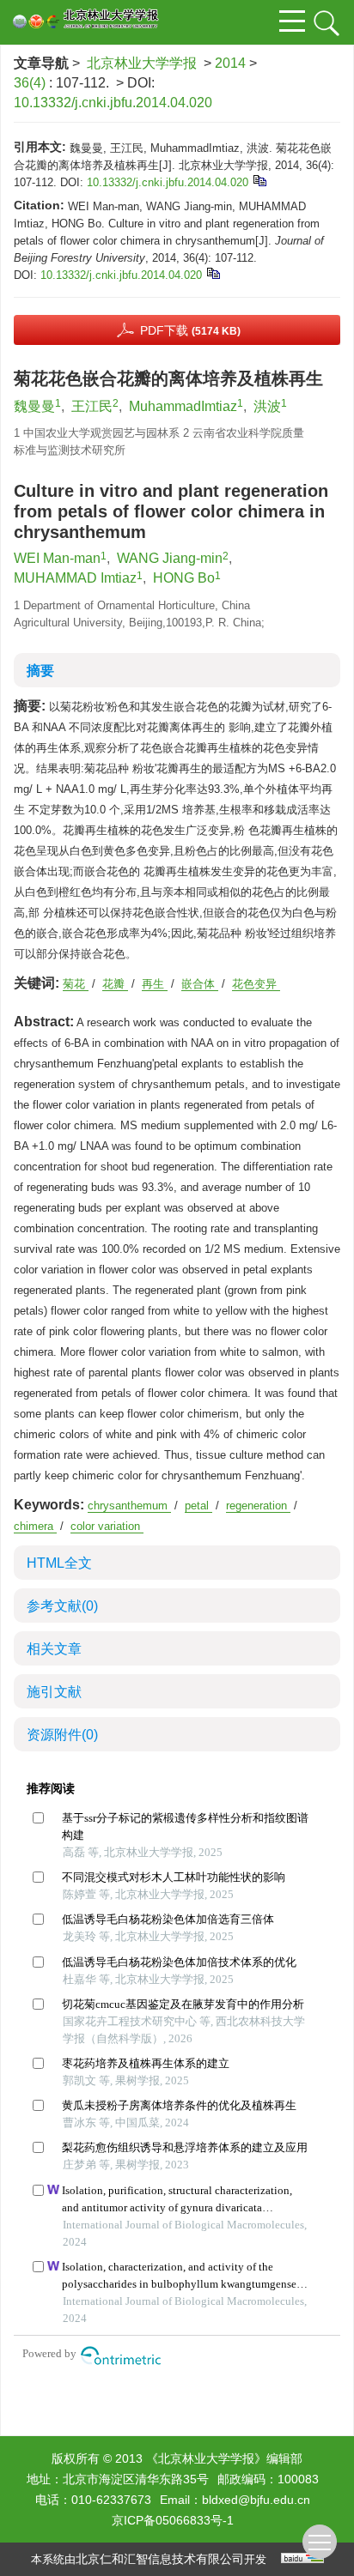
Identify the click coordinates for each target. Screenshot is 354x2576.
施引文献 (54, 1692)
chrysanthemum (129, 1506)
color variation (107, 1526)
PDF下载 (190, 330)
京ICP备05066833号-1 (173, 2520)
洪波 (267, 406)
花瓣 (115, 984)
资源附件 (62, 1735)
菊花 (76, 984)
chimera (35, 1526)
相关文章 (54, 1649)
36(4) (31, 83)
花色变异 (256, 984)
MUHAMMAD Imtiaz (75, 578)
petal (198, 1506)
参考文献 (62, 1606)
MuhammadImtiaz (183, 406)
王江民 (92, 406)
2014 (230, 63)
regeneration (258, 1506)
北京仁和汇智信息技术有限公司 (160, 2559)
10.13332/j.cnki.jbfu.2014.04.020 (113, 103)
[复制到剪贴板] (259, 180)
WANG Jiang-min (170, 558)
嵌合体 (200, 984)
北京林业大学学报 (142, 63)
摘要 (40, 671)
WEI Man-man (57, 558)
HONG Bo (184, 578)
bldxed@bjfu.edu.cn (256, 2500)
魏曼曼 (34, 406)
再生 (155, 984)
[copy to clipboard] (213, 272)
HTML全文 (59, 1563)
